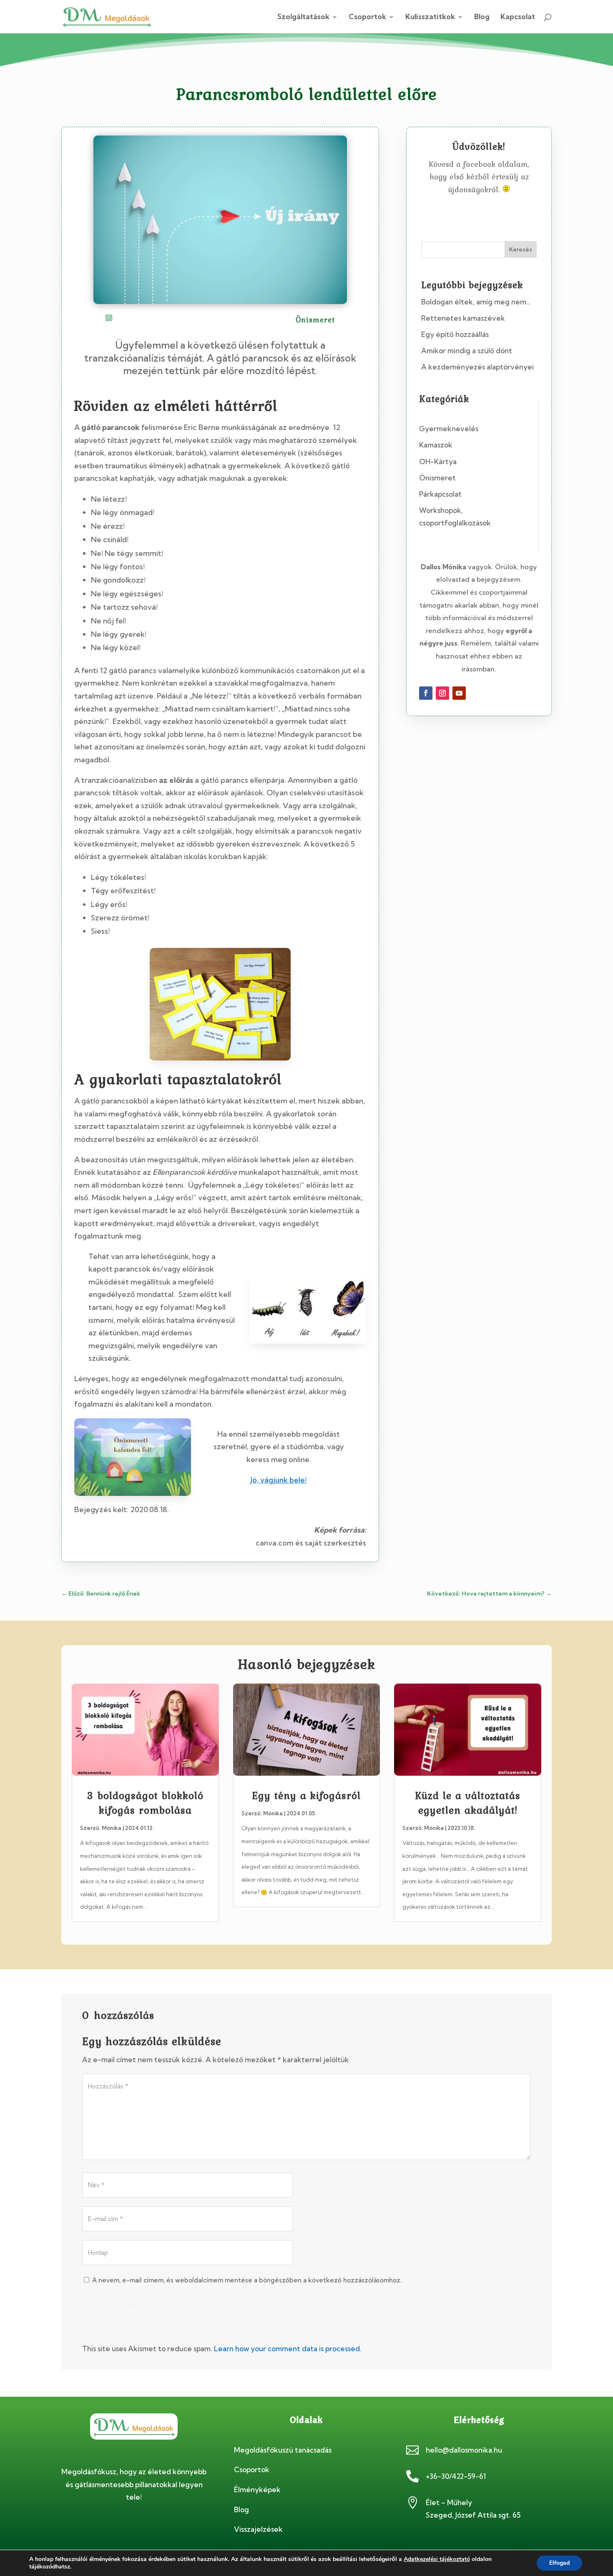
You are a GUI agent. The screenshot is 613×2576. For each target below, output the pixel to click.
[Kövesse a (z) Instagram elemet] (442, 693)
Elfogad (559, 2563)
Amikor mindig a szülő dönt (467, 351)
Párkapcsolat (440, 494)
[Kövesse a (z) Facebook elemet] (426, 693)
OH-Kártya (438, 461)
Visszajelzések (258, 2529)
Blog (482, 17)
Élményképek (257, 2489)
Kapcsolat (518, 17)
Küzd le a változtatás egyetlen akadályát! (468, 1803)
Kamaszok (436, 445)
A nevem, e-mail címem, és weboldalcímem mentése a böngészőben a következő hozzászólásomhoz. (247, 2280)
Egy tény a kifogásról (306, 1796)
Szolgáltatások (303, 17)
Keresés (521, 249)
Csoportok (367, 17)
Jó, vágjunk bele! (279, 1480)
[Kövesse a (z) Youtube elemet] (459, 693)
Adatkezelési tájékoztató (437, 2559)
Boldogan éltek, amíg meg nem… (476, 302)
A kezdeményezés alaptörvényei (477, 367)
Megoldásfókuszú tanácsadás (283, 2450)
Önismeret (437, 478)
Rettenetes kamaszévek (463, 318)
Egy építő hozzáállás (455, 334)
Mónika (112, 1828)
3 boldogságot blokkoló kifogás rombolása (145, 1803)
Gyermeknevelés (449, 428)
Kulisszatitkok (430, 17)
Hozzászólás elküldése (134, 2304)
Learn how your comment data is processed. (288, 2349)
